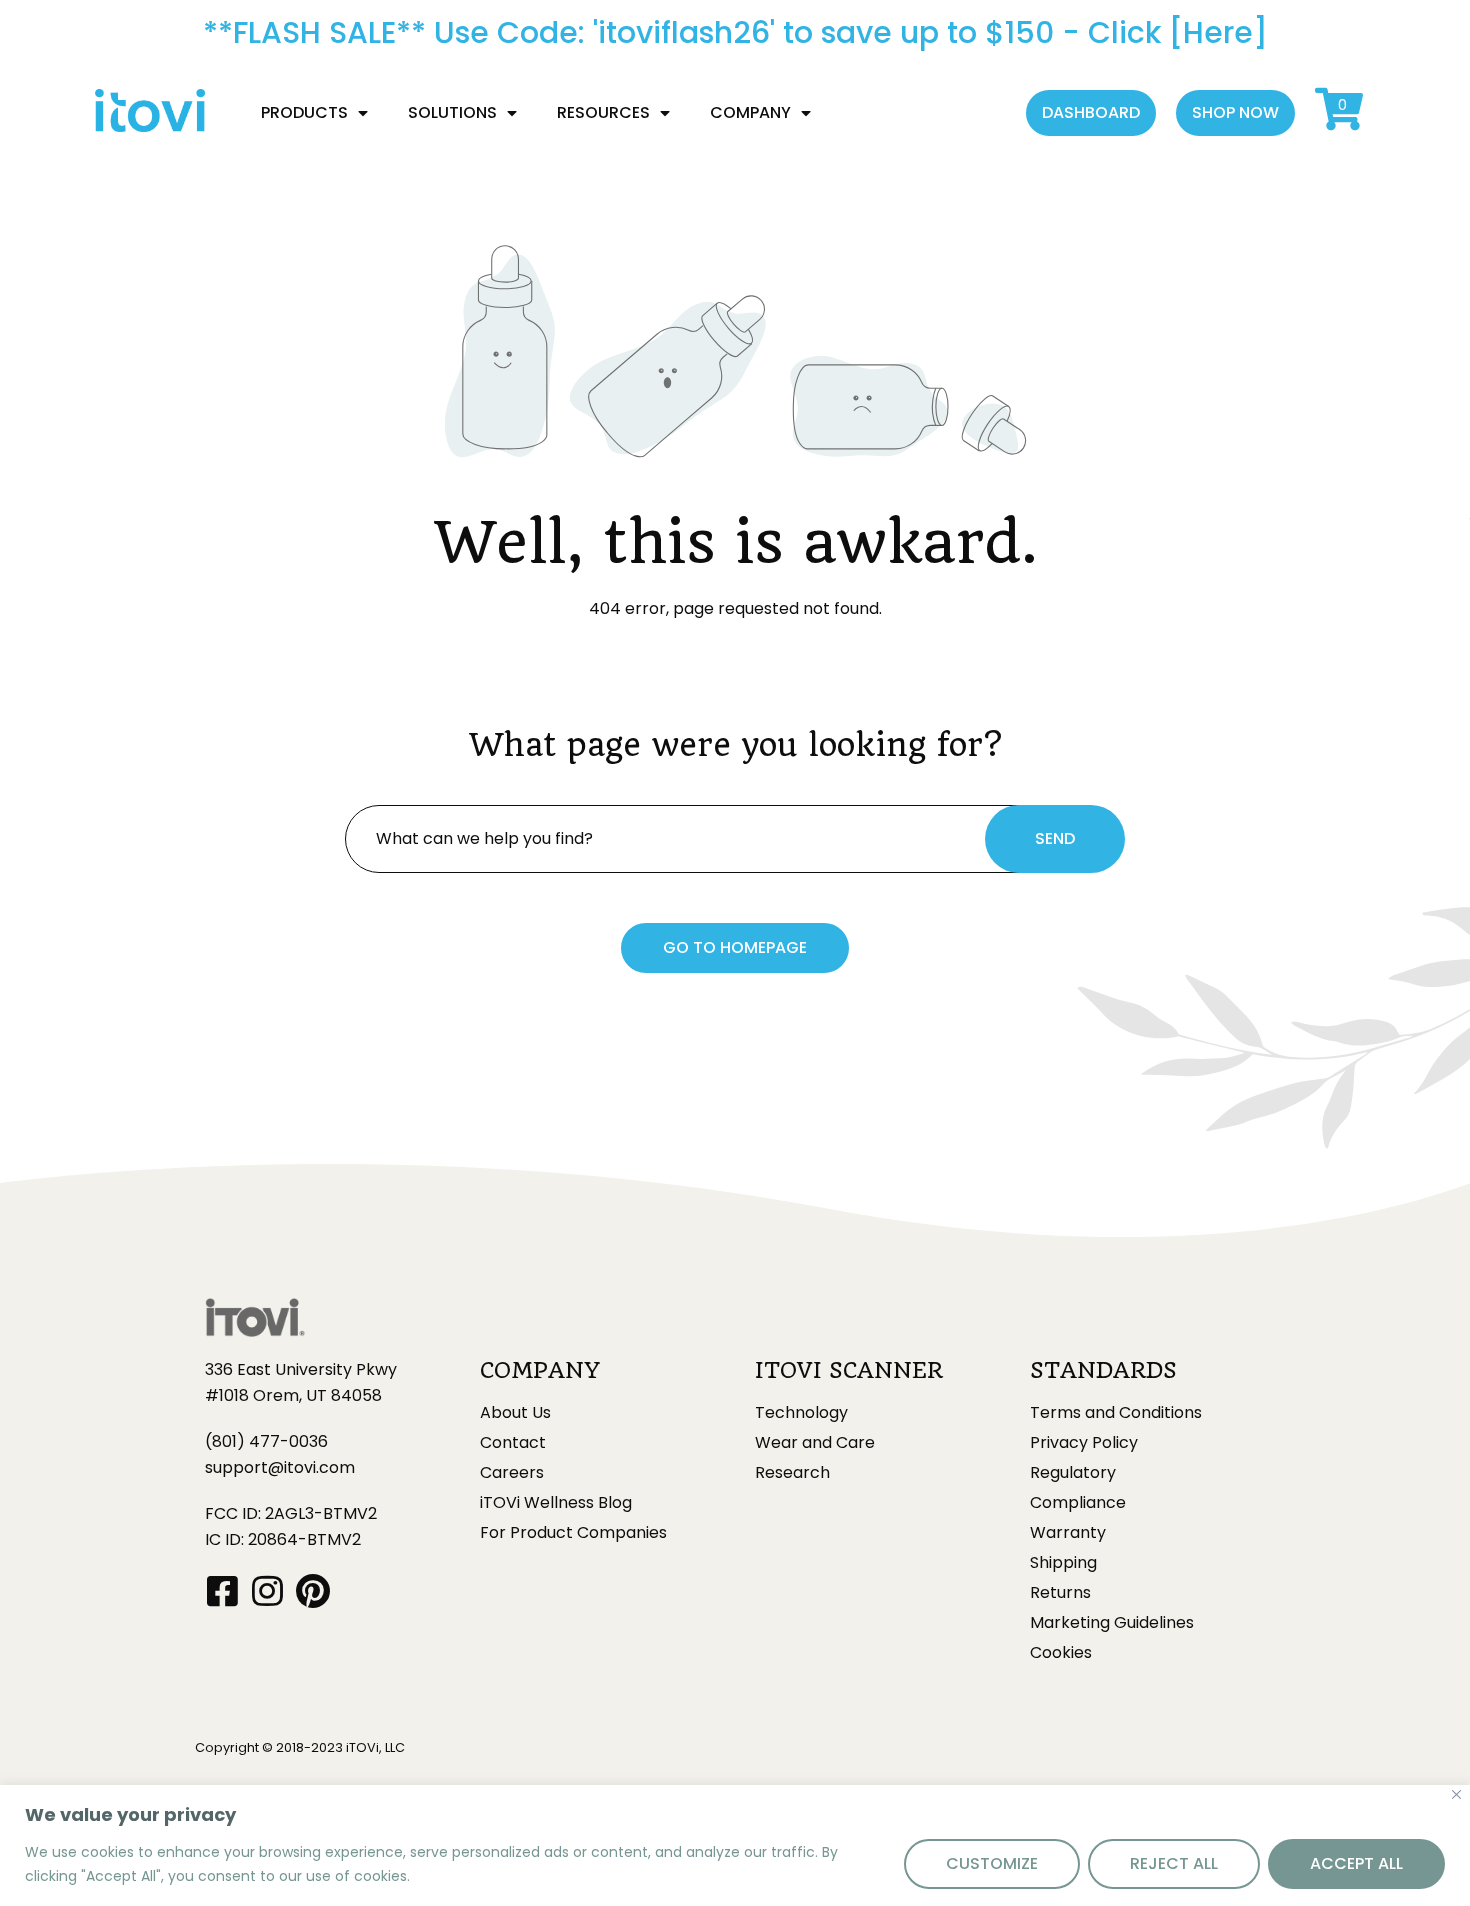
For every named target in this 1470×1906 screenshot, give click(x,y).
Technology (801, 1413)
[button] (1091, 113)
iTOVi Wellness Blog (556, 1503)
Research (792, 1473)
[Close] (1456, 1794)
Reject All (1174, 1863)
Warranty (1068, 1533)
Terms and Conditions (1116, 1413)
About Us (515, 1413)
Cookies (1061, 1653)
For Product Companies (573, 1533)
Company (750, 112)
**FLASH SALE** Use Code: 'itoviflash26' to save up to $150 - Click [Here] (735, 32)
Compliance (1078, 1503)
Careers (512, 1473)
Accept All (1356, 1863)
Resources (603, 112)
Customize (992, 1863)
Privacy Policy (1084, 1443)
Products (304, 112)
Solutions (452, 112)
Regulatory (1073, 1473)
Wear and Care (815, 1443)
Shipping (1063, 1563)
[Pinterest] (312, 1590)
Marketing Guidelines (1112, 1623)
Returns (1060, 1593)
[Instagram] (267, 1590)
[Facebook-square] (222, 1590)
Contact (513, 1443)
